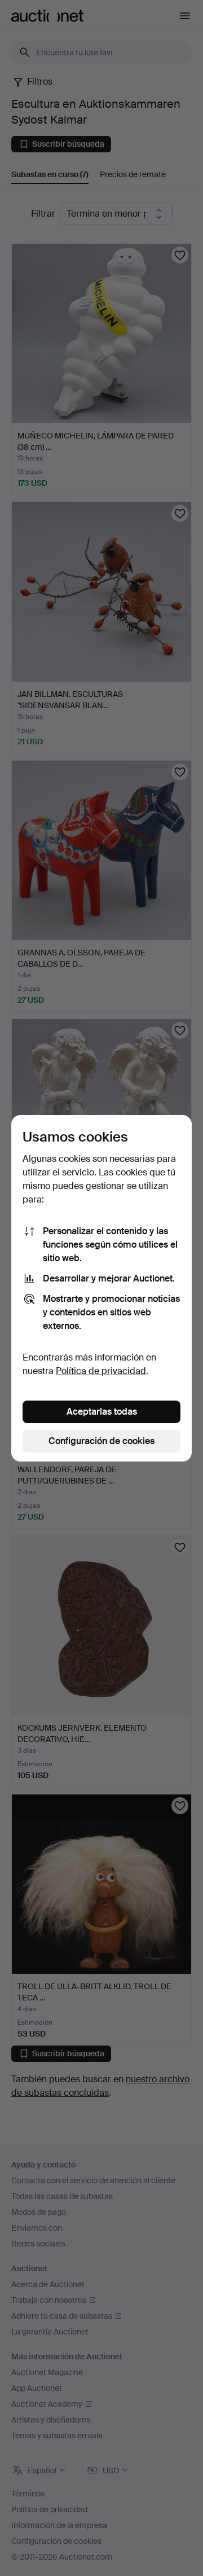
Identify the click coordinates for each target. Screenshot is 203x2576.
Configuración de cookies (101, 1441)
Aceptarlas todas (102, 1412)
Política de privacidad (101, 1371)
